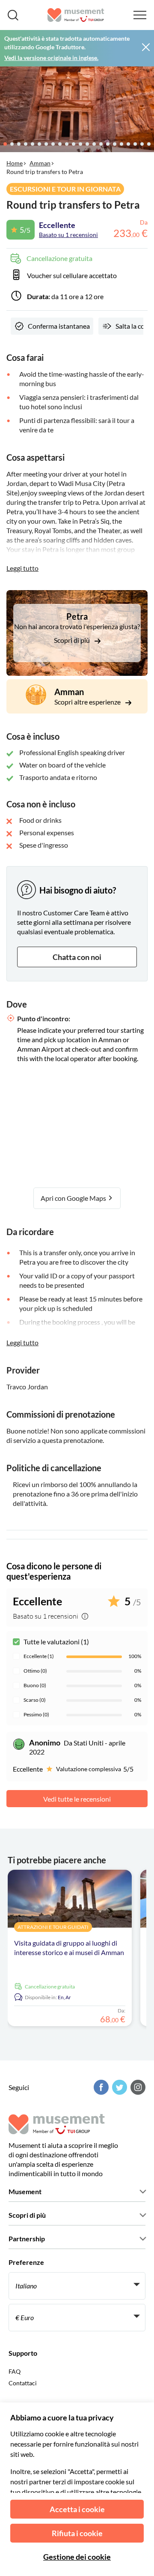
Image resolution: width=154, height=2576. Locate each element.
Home (15, 163)
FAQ (15, 2371)
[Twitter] (118, 2087)
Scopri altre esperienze (88, 702)
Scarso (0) (35, 1700)
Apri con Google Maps (74, 1198)
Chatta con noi (77, 957)
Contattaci (23, 2383)
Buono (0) (35, 1685)
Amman (40, 163)
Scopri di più (73, 640)
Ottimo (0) (35, 1671)
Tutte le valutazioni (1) (56, 1642)
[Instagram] (137, 2087)
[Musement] (76, 15)
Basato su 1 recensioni (68, 235)
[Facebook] (100, 2087)
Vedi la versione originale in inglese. (51, 58)
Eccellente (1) (39, 1656)
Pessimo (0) (36, 1714)
